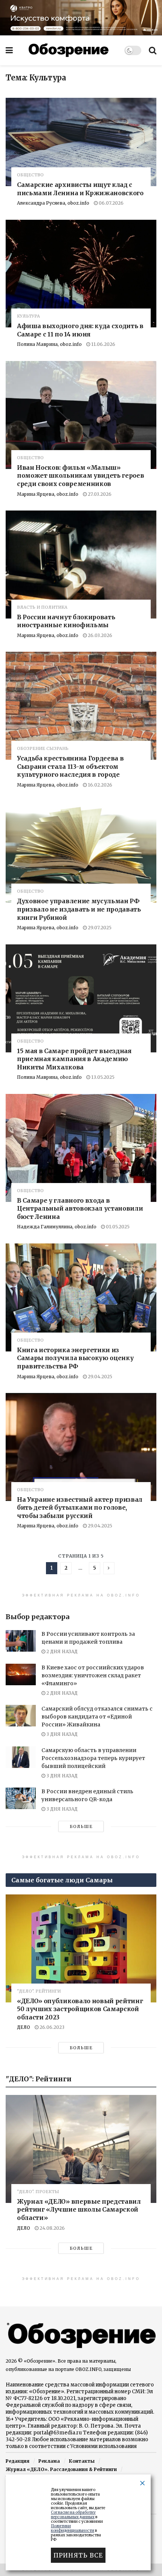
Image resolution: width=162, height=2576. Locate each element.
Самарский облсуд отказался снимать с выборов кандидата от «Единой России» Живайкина (97, 1717)
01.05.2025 (117, 1227)
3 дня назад (61, 1734)
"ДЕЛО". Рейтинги (39, 1991)
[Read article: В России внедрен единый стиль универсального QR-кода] (21, 1798)
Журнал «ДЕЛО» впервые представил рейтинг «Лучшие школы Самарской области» (79, 2210)
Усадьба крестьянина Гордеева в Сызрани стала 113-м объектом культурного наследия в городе (70, 766)
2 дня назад (61, 1651)
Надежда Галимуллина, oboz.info (57, 1227)
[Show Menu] (9, 50)
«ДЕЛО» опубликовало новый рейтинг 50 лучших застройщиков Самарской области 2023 (80, 2009)
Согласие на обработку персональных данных (73, 2515)
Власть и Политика (42, 607)
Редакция (18, 2461)
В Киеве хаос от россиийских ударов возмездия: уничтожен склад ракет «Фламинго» (93, 1675)
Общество (30, 175)
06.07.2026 (111, 203)
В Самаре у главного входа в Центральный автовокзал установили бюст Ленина (80, 1209)
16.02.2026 (99, 785)
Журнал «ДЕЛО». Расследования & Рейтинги (61, 2469)
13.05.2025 (102, 1077)
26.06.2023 (51, 2027)
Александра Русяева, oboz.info (53, 203)
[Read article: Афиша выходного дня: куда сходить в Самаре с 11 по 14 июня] (81, 274)
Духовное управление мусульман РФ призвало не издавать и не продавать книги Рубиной (79, 909)
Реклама (49, 2461)
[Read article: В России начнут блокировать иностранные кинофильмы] (81, 565)
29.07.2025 (99, 928)
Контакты (82, 2461)
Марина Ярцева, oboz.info (48, 494)
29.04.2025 (99, 1377)
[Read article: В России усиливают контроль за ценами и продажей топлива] (21, 1641)
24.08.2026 (52, 2228)
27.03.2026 (99, 494)
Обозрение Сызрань (43, 749)
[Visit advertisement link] (81, 18)
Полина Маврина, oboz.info (49, 344)
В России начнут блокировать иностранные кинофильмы (66, 621)
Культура (28, 316)
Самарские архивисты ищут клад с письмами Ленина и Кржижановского (80, 189)
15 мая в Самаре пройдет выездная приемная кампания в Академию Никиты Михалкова (74, 1059)
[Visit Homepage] (69, 50)
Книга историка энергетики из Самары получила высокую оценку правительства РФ (75, 1358)
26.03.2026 (99, 635)
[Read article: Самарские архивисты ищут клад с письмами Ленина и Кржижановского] (81, 142)
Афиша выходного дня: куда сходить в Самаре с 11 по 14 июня (80, 330)
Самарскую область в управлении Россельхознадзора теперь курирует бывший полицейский (93, 1758)
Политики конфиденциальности (73, 2528)
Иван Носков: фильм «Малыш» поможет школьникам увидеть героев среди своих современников (80, 476)
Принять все (78, 2555)
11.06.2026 (103, 344)
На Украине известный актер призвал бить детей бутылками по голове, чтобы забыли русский (80, 1508)
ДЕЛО (24, 2027)
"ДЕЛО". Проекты (38, 2192)
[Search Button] (153, 50)
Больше (81, 1826)
